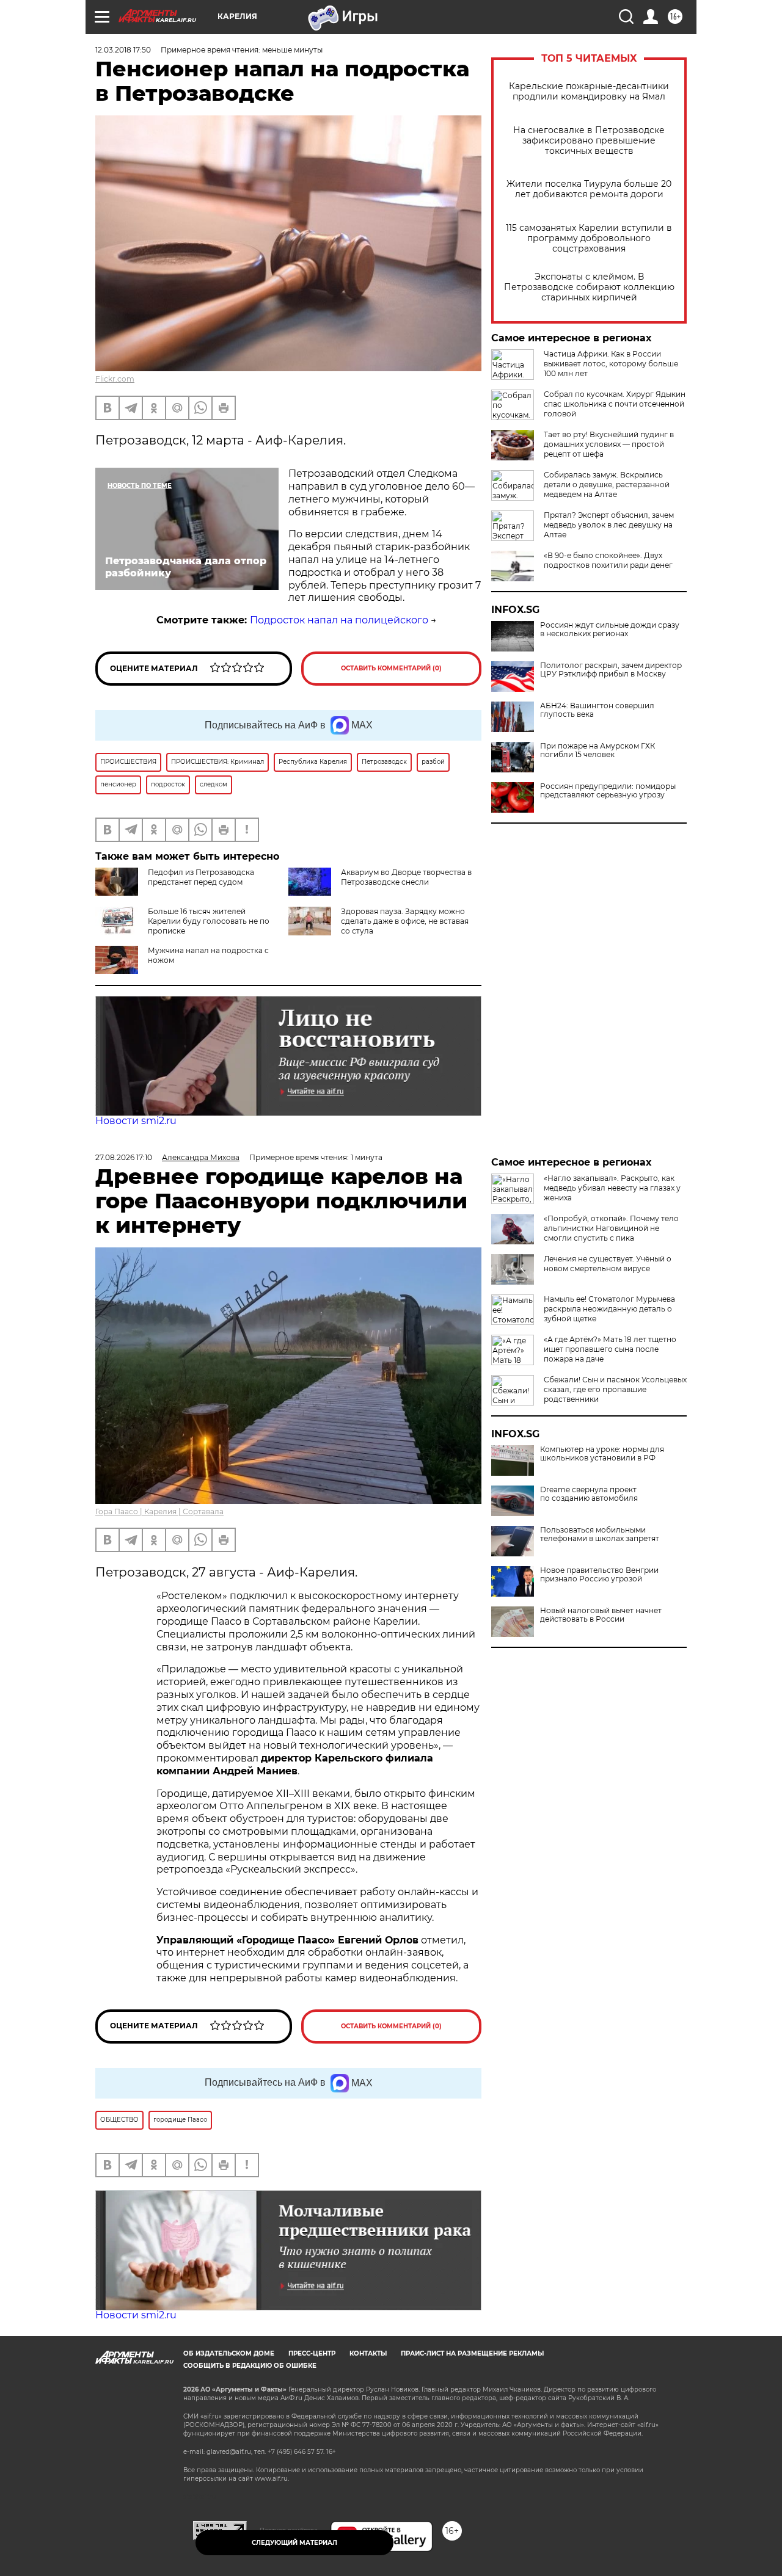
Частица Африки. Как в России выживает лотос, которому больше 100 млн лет (611, 364)
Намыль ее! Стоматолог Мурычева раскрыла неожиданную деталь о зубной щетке (609, 1309)
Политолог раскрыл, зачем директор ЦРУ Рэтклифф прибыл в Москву (611, 670)
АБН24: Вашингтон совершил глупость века (597, 710)
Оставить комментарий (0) (391, 668)
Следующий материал (294, 2543)
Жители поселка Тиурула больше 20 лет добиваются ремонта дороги (589, 189)
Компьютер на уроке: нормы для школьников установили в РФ (602, 1454)
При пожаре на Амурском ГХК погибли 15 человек (597, 750)
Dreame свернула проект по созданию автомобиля (589, 1494)
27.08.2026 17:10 (124, 1157)
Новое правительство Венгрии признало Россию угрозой (599, 1575)
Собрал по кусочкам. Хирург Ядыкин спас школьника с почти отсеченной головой (615, 404)
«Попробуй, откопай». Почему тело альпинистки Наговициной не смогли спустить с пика (611, 1228)
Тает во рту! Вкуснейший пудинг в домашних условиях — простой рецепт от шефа (609, 444)
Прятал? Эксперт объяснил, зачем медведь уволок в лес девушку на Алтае (609, 525)
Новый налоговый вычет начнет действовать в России (601, 1615)
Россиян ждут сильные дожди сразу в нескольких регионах (610, 629)
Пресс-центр (312, 2353)
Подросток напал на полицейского (339, 620)
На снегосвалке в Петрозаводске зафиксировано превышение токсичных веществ (589, 141)
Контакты (368, 2353)
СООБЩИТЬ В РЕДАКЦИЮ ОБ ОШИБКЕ (250, 2366)
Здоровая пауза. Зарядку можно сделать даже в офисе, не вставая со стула (405, 921)
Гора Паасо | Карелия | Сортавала (159, 1511)
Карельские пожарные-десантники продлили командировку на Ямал (589, 92)
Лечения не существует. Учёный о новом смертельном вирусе (608, 1264)
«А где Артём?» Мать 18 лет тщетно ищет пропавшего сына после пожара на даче (610, 1349)
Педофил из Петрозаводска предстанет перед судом (201, 877)
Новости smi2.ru (136, 1121)
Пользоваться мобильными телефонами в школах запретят (600, 1534)
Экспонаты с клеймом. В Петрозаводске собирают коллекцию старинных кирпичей (589, 287)
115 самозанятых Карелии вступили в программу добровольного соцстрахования (589, 238)
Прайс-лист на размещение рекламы (472, 2353)
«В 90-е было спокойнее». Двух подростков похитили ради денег (608, 560)
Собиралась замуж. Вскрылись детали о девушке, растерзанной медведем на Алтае (607, 484)
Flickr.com (115, 379)
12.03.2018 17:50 (123, 50)
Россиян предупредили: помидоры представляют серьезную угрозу (608, 791)
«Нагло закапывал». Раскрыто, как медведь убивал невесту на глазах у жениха (612, 1188)
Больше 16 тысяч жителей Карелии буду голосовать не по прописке (209, 921)
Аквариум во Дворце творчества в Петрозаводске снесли (406, 877)
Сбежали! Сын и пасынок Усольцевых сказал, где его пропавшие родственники (615, 1389)
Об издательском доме (229, 2353)
